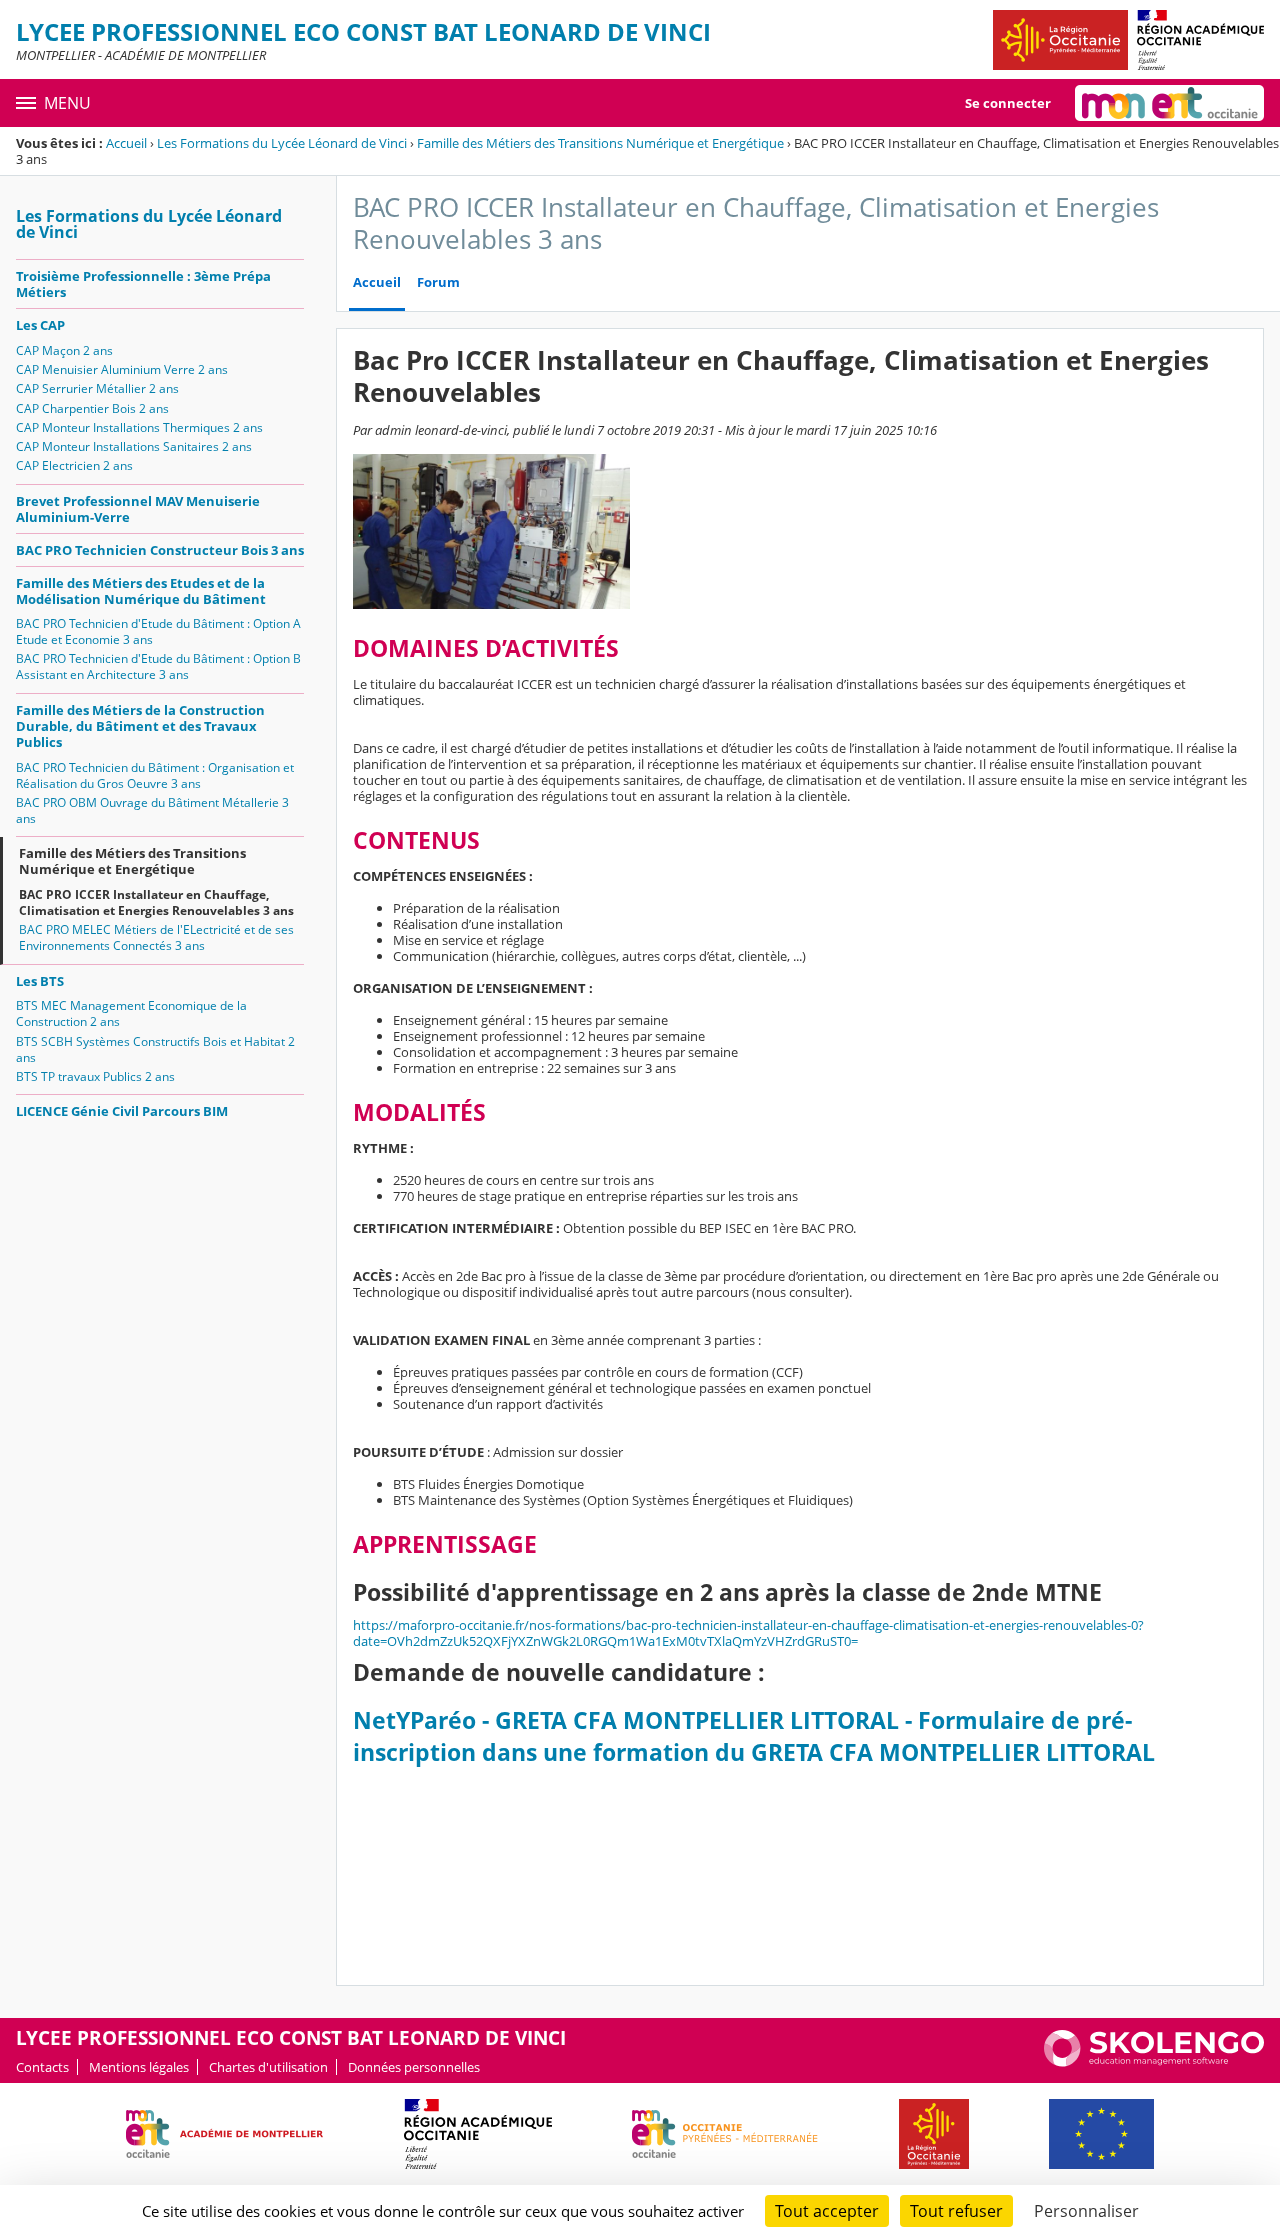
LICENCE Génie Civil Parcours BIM (122, 1111)
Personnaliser (1086, 2211)
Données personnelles (414, 2067)
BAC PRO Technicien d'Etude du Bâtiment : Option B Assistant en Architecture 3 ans (158, 666)
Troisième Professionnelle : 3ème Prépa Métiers (143, 284)
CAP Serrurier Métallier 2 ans (97, 388)
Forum (438, 282)
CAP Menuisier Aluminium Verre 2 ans (122, 369)
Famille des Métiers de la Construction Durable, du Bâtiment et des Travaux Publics (140, 726)
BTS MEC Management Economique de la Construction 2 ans (131, 1013)
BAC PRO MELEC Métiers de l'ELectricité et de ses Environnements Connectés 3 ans (156, 937)
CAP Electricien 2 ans (74, 465)
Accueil (126, 143)
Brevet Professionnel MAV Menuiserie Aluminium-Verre (138, 509)
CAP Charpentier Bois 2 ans (92, 408)
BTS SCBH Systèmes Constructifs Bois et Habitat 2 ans (155, 1049)
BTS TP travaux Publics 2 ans (95, 1076)
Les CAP (40, 325)
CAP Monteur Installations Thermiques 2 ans (139, 427)
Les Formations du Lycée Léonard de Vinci (282, 143)
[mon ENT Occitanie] (1169, 103)
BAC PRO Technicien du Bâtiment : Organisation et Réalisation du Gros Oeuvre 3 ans (155, 775)
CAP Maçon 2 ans (64, 350)
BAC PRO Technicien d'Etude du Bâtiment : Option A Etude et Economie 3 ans (158, 631)
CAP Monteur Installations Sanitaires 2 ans (134, 446)
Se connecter (1008, 103)
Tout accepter (827, 2211)
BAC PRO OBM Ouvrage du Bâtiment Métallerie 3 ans (152, 810)
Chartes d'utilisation (268, 2067)
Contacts (42, 2067)
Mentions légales (139, 2067)
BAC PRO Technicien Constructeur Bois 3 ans (160, 550)
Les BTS (40, 981)
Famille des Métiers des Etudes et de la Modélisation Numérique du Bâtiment (141, 591)
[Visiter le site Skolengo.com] (1154, 2062)
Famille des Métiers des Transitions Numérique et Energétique (600, 143)
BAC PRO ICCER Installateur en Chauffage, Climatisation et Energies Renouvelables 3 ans (156, 902)
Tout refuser (956, 2211)
